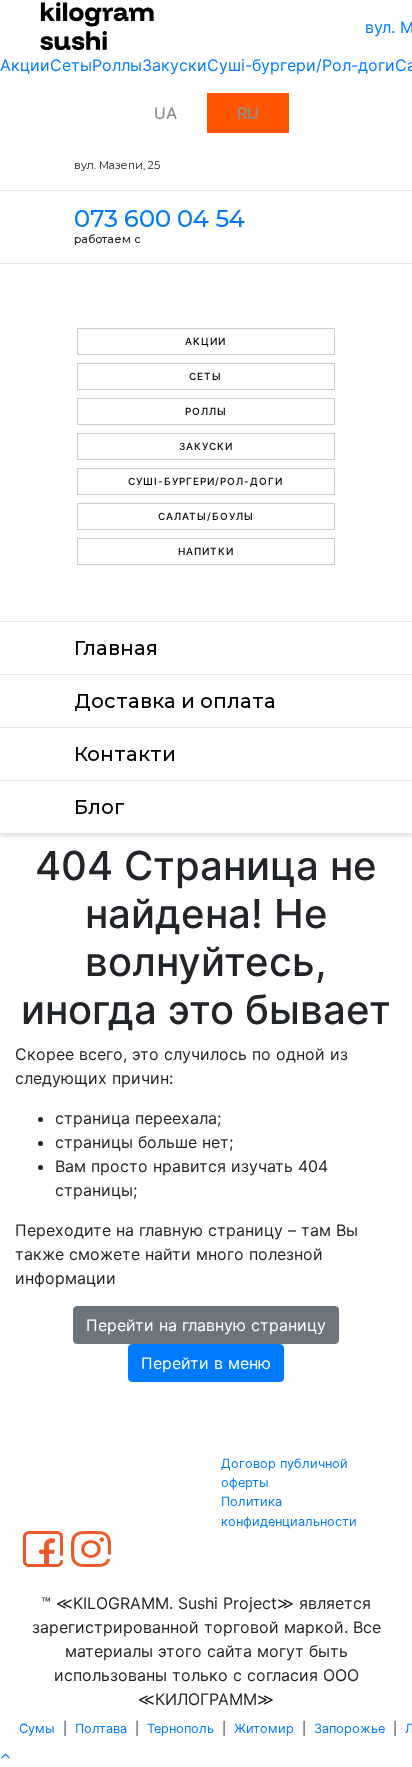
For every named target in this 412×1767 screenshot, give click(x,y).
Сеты (71, 65)
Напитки (206, 551)
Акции (25, 65)
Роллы (117, 65)
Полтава (101, 1728)
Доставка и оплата (175, 701)
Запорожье (349, 1728)
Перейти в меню (206, 1363)
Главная (116, 648)
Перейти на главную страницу (206, 1325)
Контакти (125, 754)
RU (248, 113)
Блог (99, 807)
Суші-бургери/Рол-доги (301, 65)
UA (165, 113)
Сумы (37, 1728)
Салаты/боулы (206, 516)
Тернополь (180, 1728)
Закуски (174, 65)
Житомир (264, 1728)
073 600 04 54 (159, 218)
